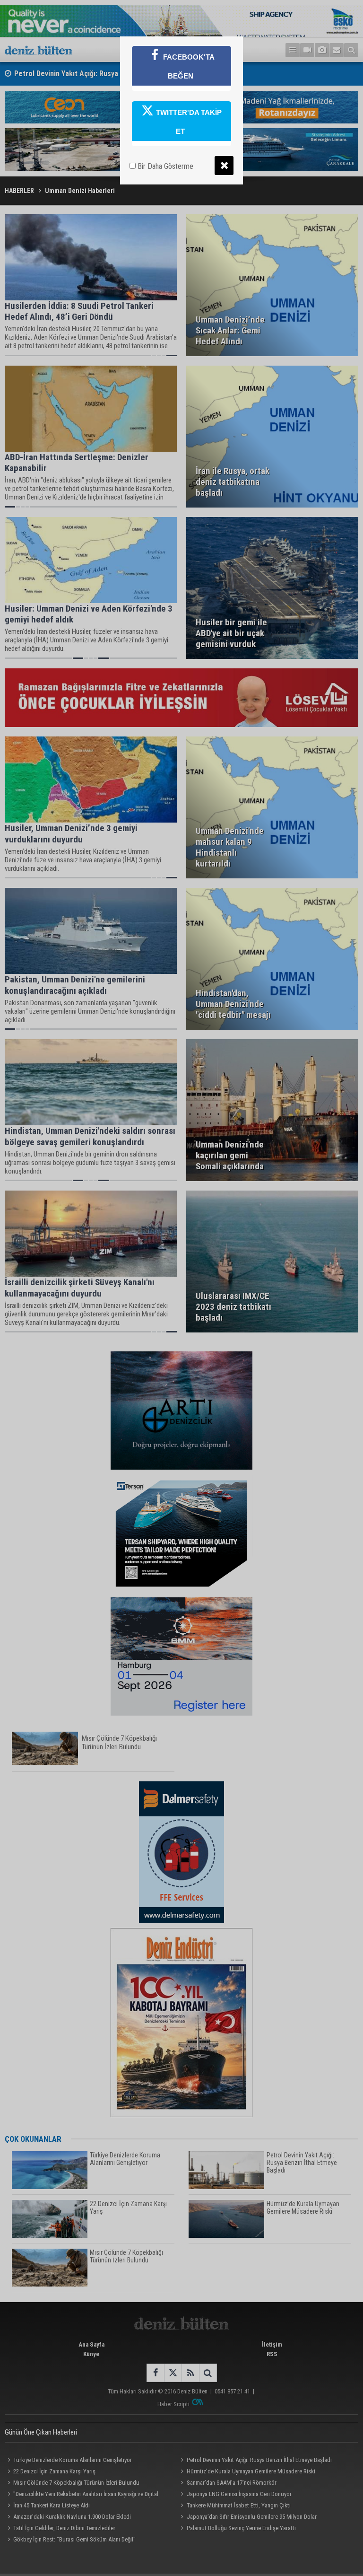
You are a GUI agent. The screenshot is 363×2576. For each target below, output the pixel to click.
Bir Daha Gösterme (164, 166)
